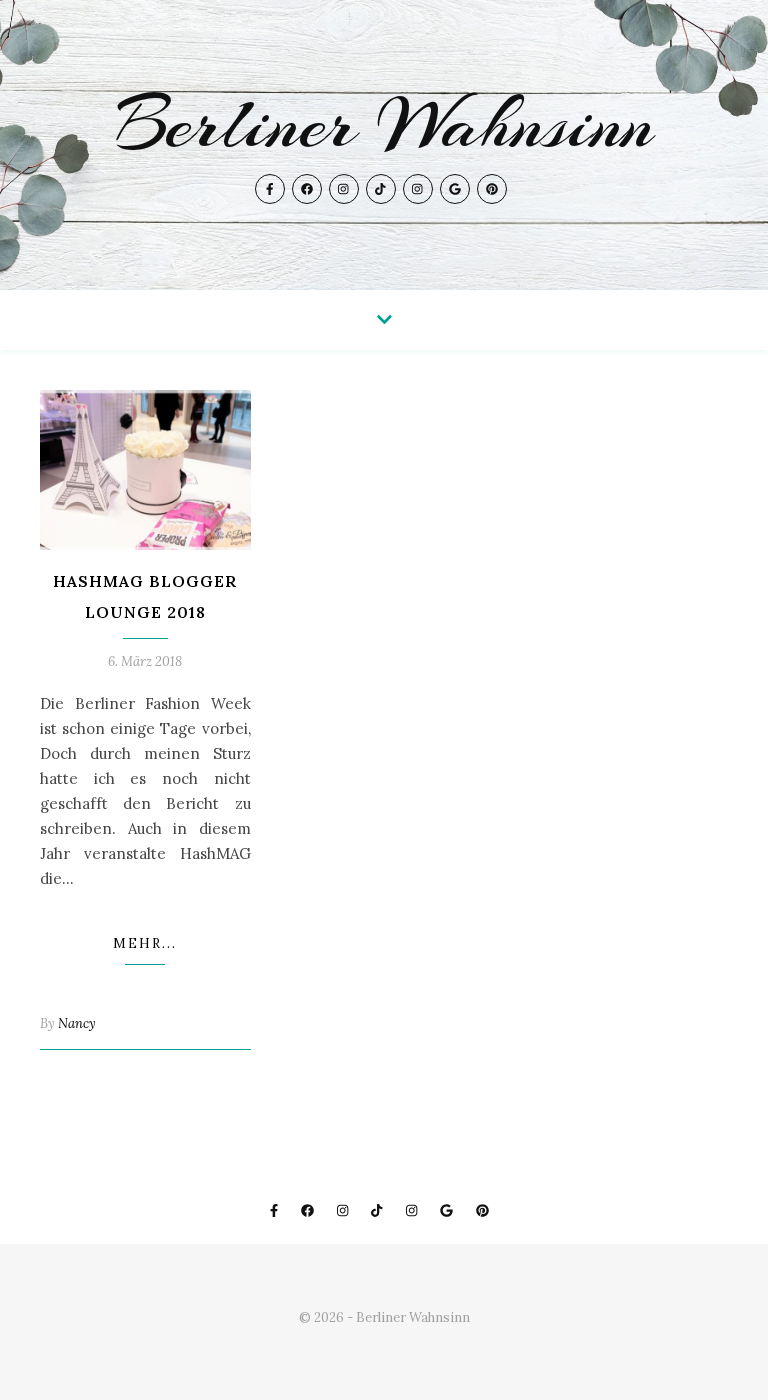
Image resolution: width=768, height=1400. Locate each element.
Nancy (77, 1023)
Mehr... (145, 943)
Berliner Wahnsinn (384, 124)
